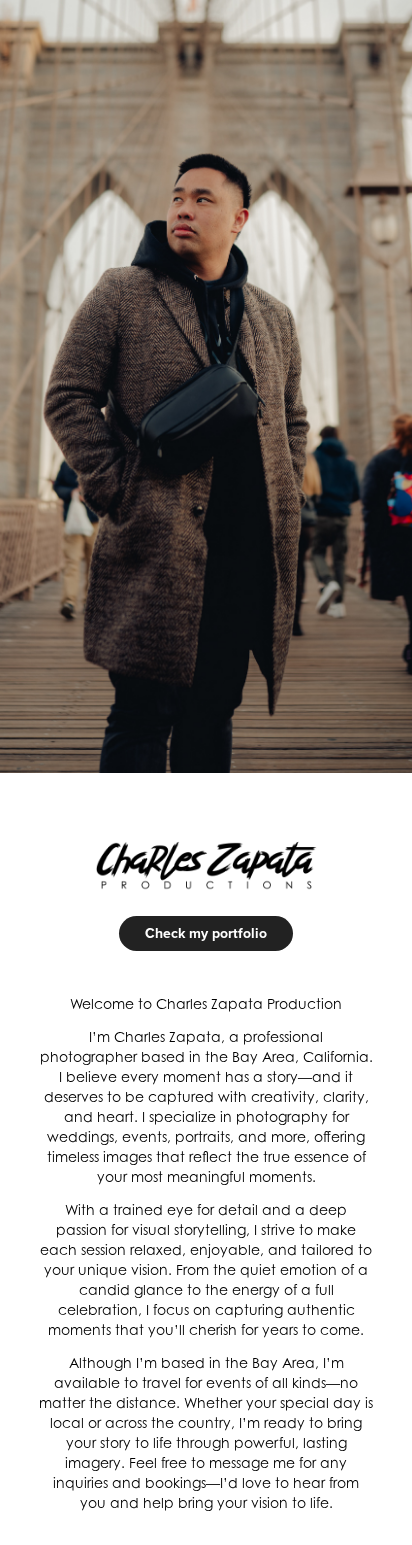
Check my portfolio (206, 933)
